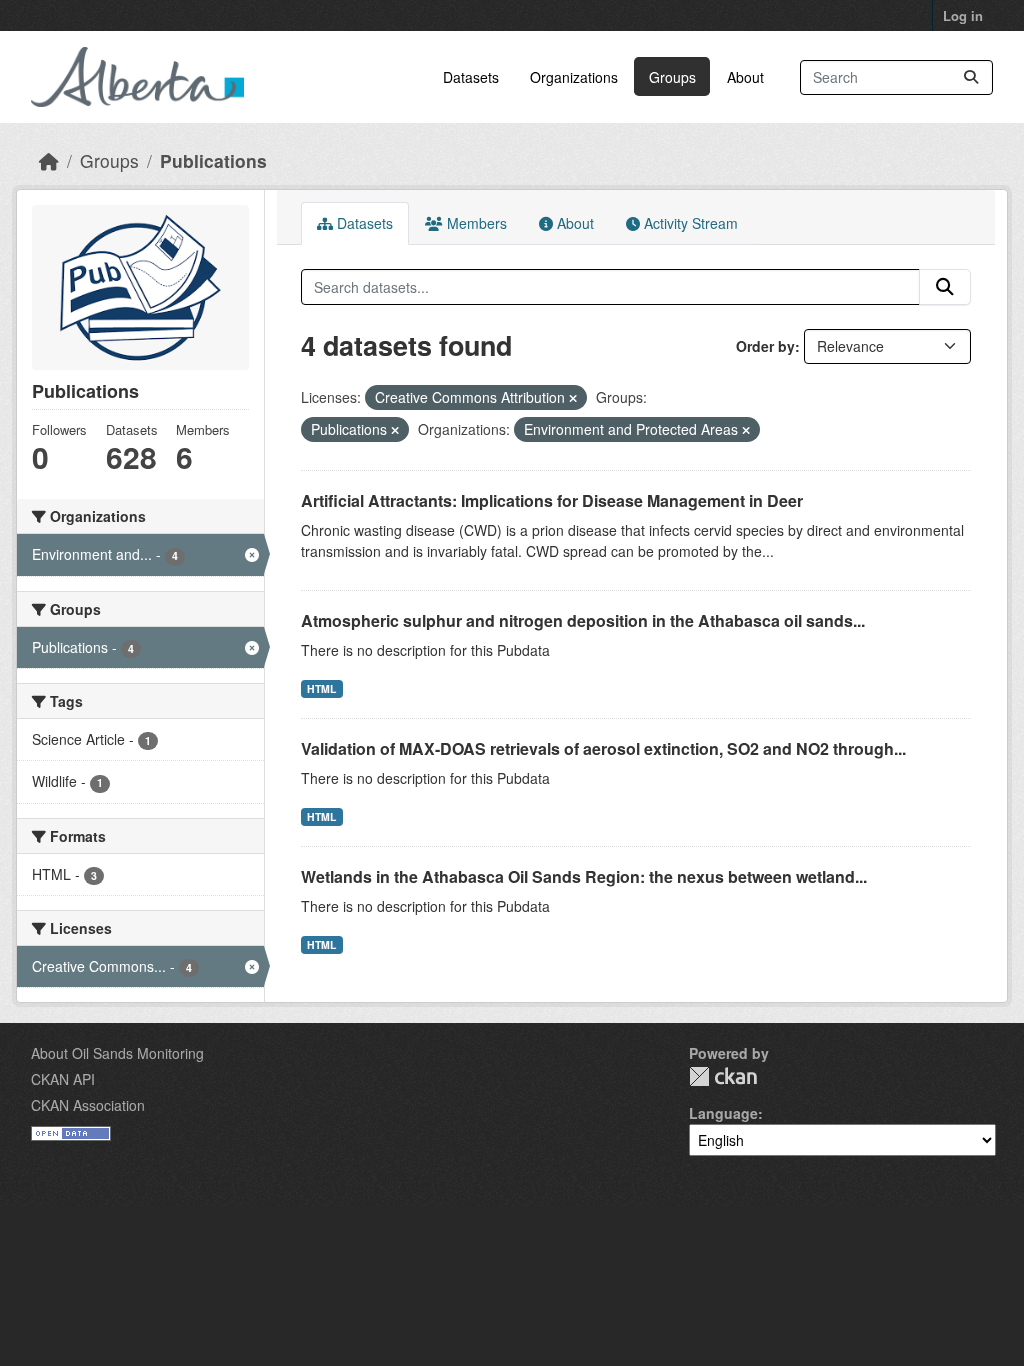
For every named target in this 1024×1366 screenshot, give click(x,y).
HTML (321, 688)
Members (475, 223)
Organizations (574, 77)
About (745, 77)
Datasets (471, 77)
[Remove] (573, 398)
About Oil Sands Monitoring (117, 1053)
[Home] (49, 160)
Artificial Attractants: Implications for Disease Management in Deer (552, 500)
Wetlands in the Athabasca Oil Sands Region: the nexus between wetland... (584, 876)
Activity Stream (689, 223)
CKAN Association (88, 1105)
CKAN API (63, 1079)
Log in (963, 15)
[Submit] (971, 77)
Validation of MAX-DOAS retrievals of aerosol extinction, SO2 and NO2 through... (603, 748)
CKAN (723, 1076)
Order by (765, 346)
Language (723, 1113)
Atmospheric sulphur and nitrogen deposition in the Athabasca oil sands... (583, 620)
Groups (672, 77)
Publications (213, 160)
